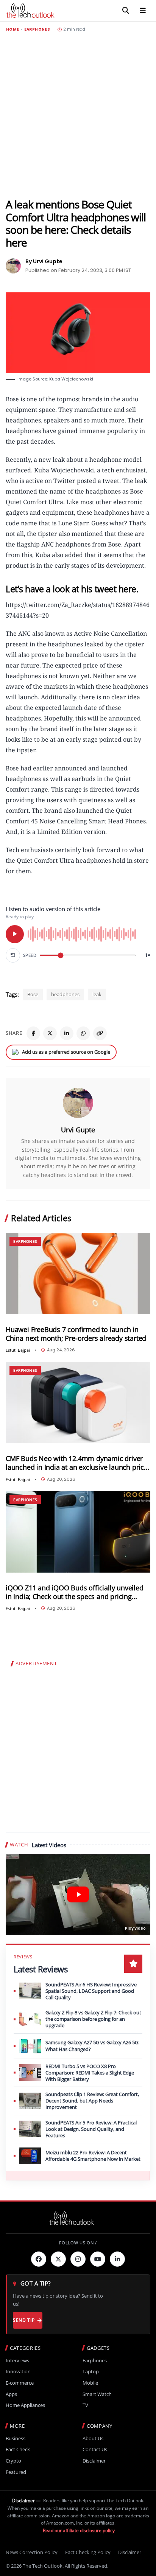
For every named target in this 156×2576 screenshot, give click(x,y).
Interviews (17, 2361)
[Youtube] (98, 2259)
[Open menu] (143, 11)
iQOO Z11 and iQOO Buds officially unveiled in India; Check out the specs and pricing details (75, 1592)
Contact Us (95, 2449)
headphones (65, 994)
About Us (93, 2439)
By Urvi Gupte (44, 261)
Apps (11, 2394)
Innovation (18, 2372)
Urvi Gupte (78, 1130)
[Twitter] (58, 2259)
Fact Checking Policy (88, 2552)
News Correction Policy (32, 2552)
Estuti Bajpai (18, 1350)
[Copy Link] (100, 1033)
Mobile (90, 2383)
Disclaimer (94, 2461)
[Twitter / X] (50, 1033)
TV (85, 2405)
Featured (16, 2472)
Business (16, 2439)
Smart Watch (97, 2394)
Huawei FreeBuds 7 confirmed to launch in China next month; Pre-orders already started (76, 1334)
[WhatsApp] (83, 1033)
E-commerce (20, 2383)
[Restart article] (13, 955)
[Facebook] (33, 1033)
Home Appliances (25, 2405)
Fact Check (18, 2449)
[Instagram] (78, 2259)
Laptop (91, 2372)
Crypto (13, 2461)
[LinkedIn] (67, 1033)
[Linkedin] (117, 2259)
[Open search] (126, 11)
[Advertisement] (78, 115)
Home (12, 30)
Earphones (37, 30)
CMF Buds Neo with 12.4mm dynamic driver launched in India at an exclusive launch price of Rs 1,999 (77, 1463)
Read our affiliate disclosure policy (79, 2530)
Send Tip (24, 2320)
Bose (33, 994)
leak (97, 994)
